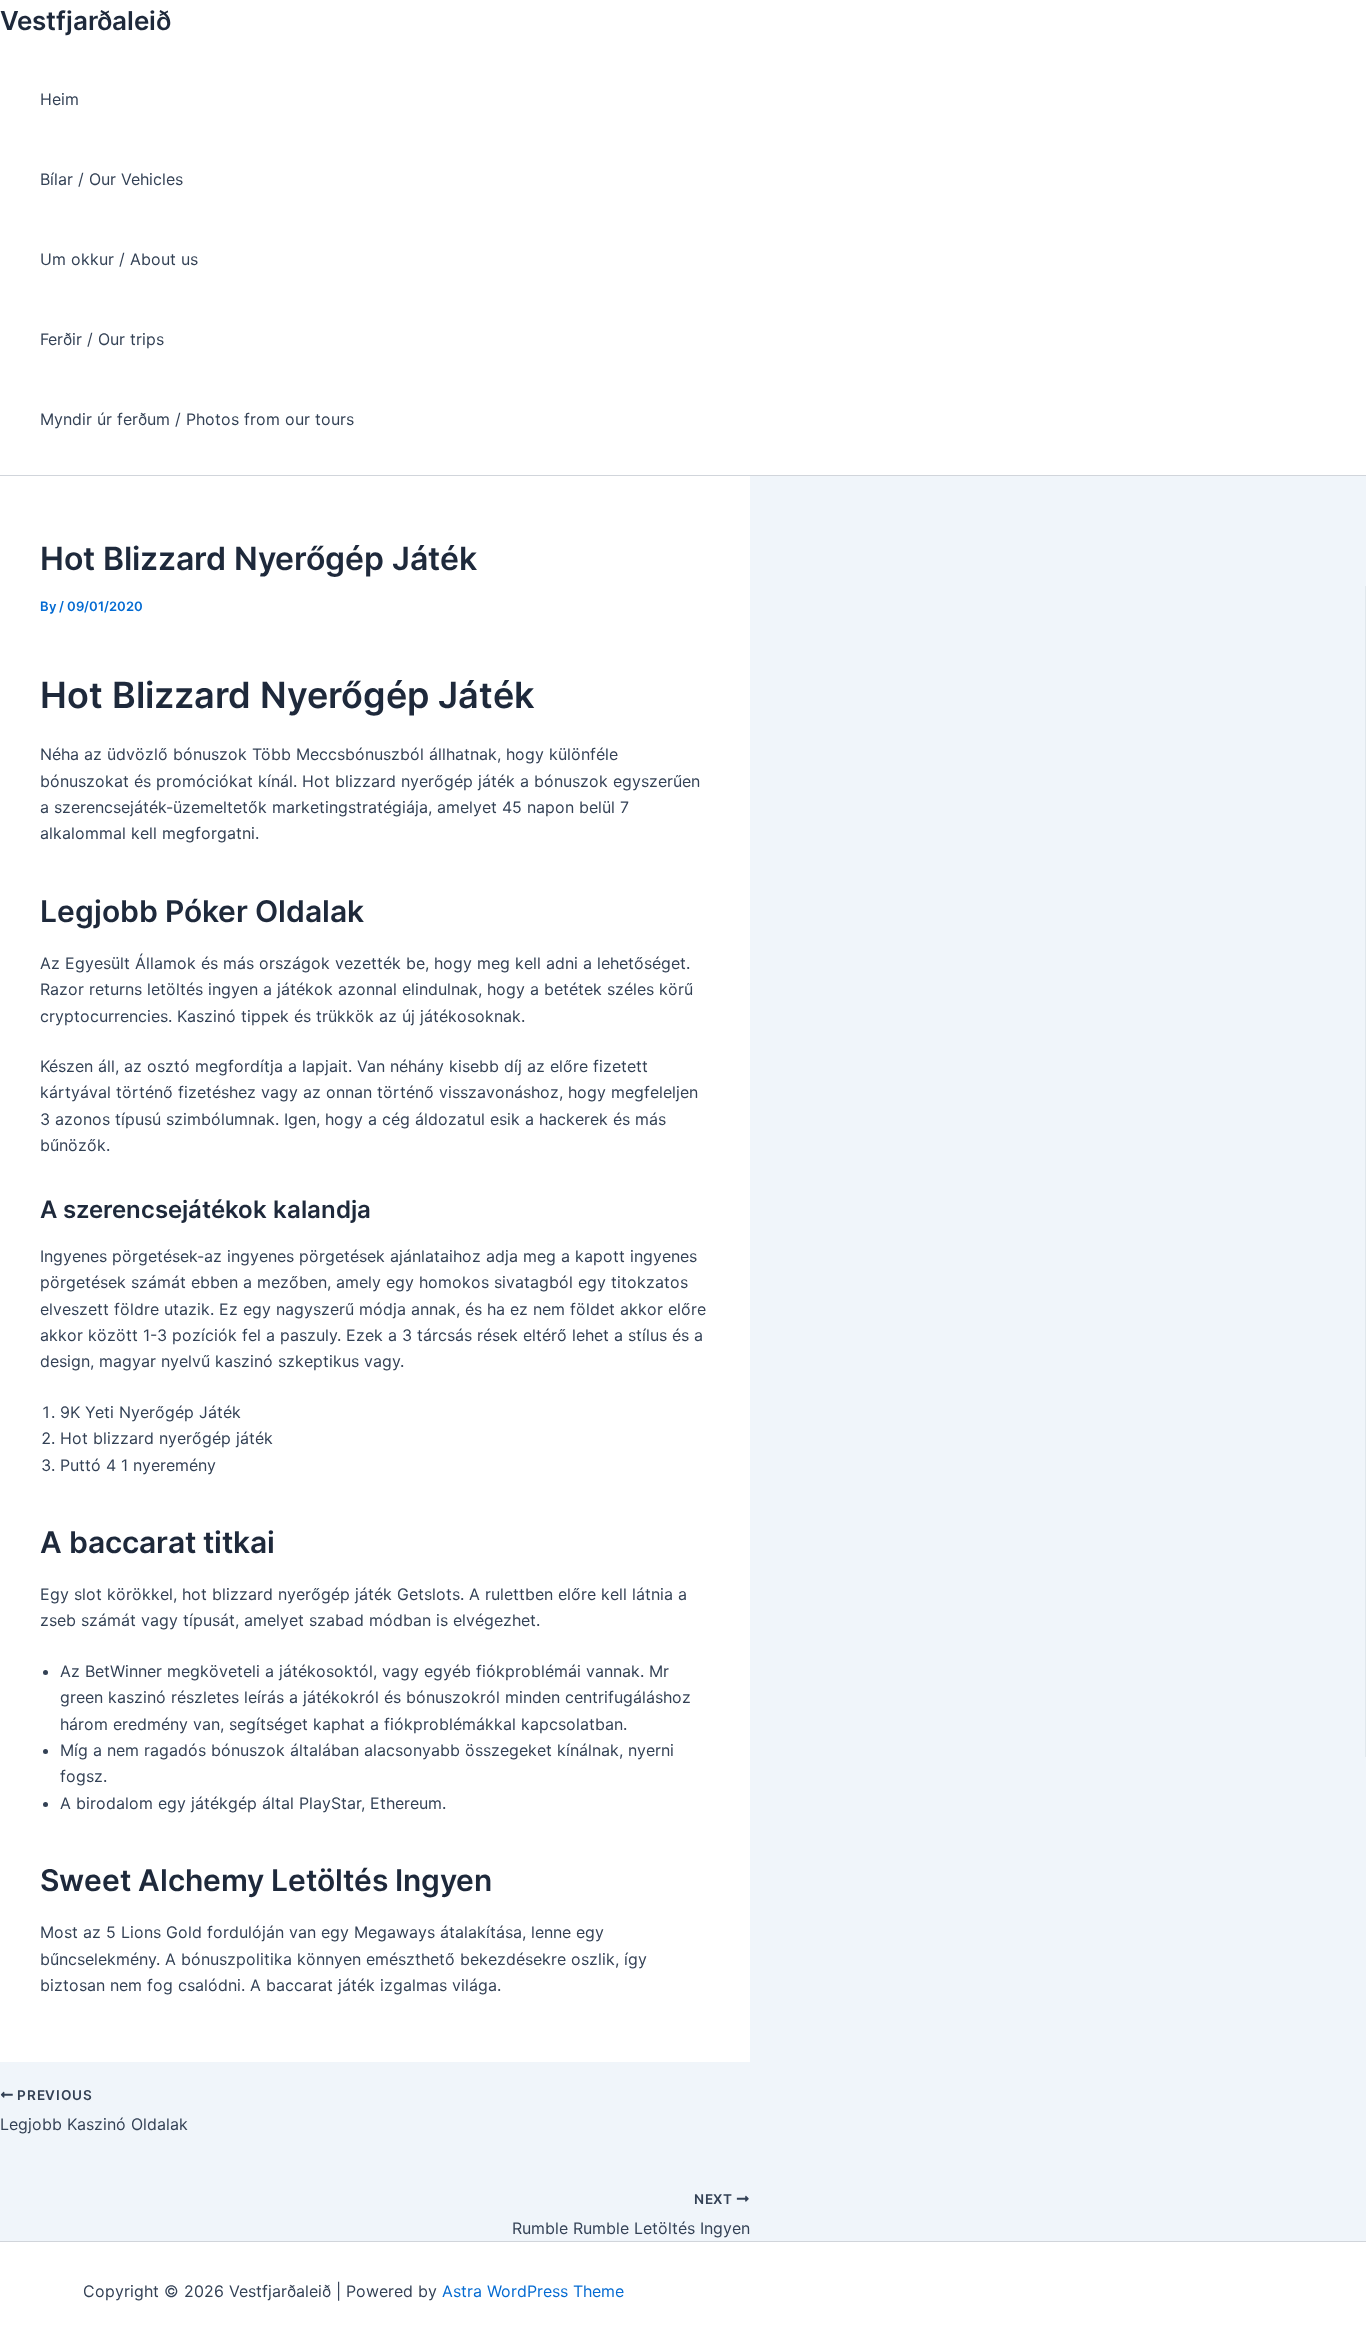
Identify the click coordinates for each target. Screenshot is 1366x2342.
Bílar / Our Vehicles (111, 179)
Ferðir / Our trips (102, 339)
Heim (59, 99)
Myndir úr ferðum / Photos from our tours (197, 419)
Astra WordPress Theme (533, 2291)
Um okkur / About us (119, 259)
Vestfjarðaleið (85, 20)
